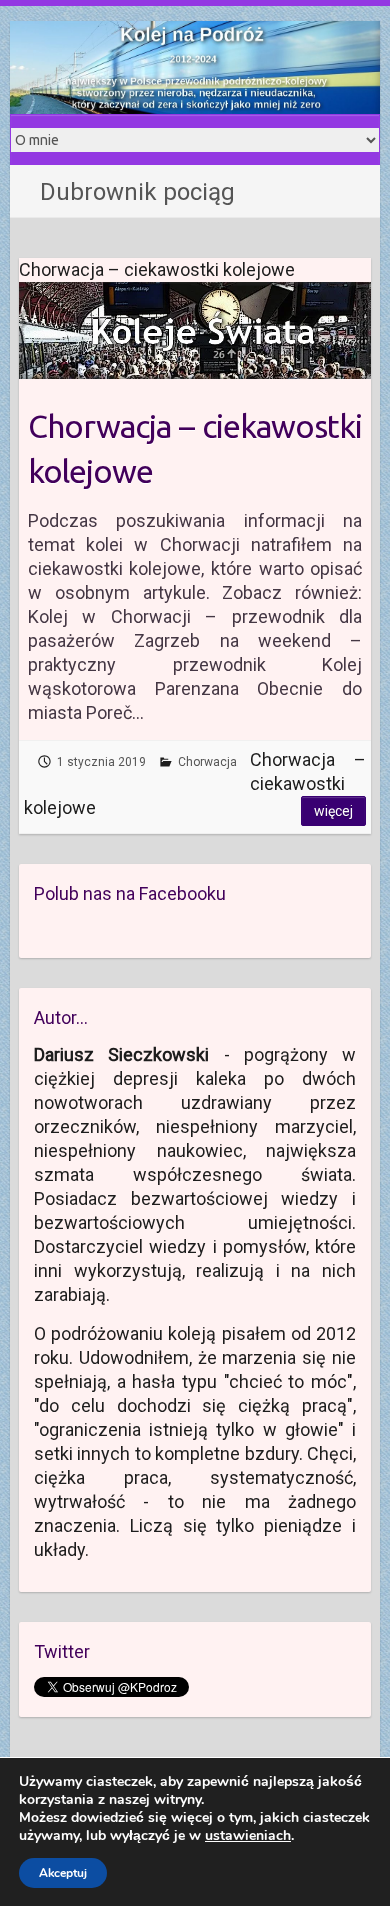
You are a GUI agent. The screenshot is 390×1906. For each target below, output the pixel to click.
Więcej (333, 811)
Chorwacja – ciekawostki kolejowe (195, 448)
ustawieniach (248, 1836)
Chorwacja (207, 762)
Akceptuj (63, 1873)
